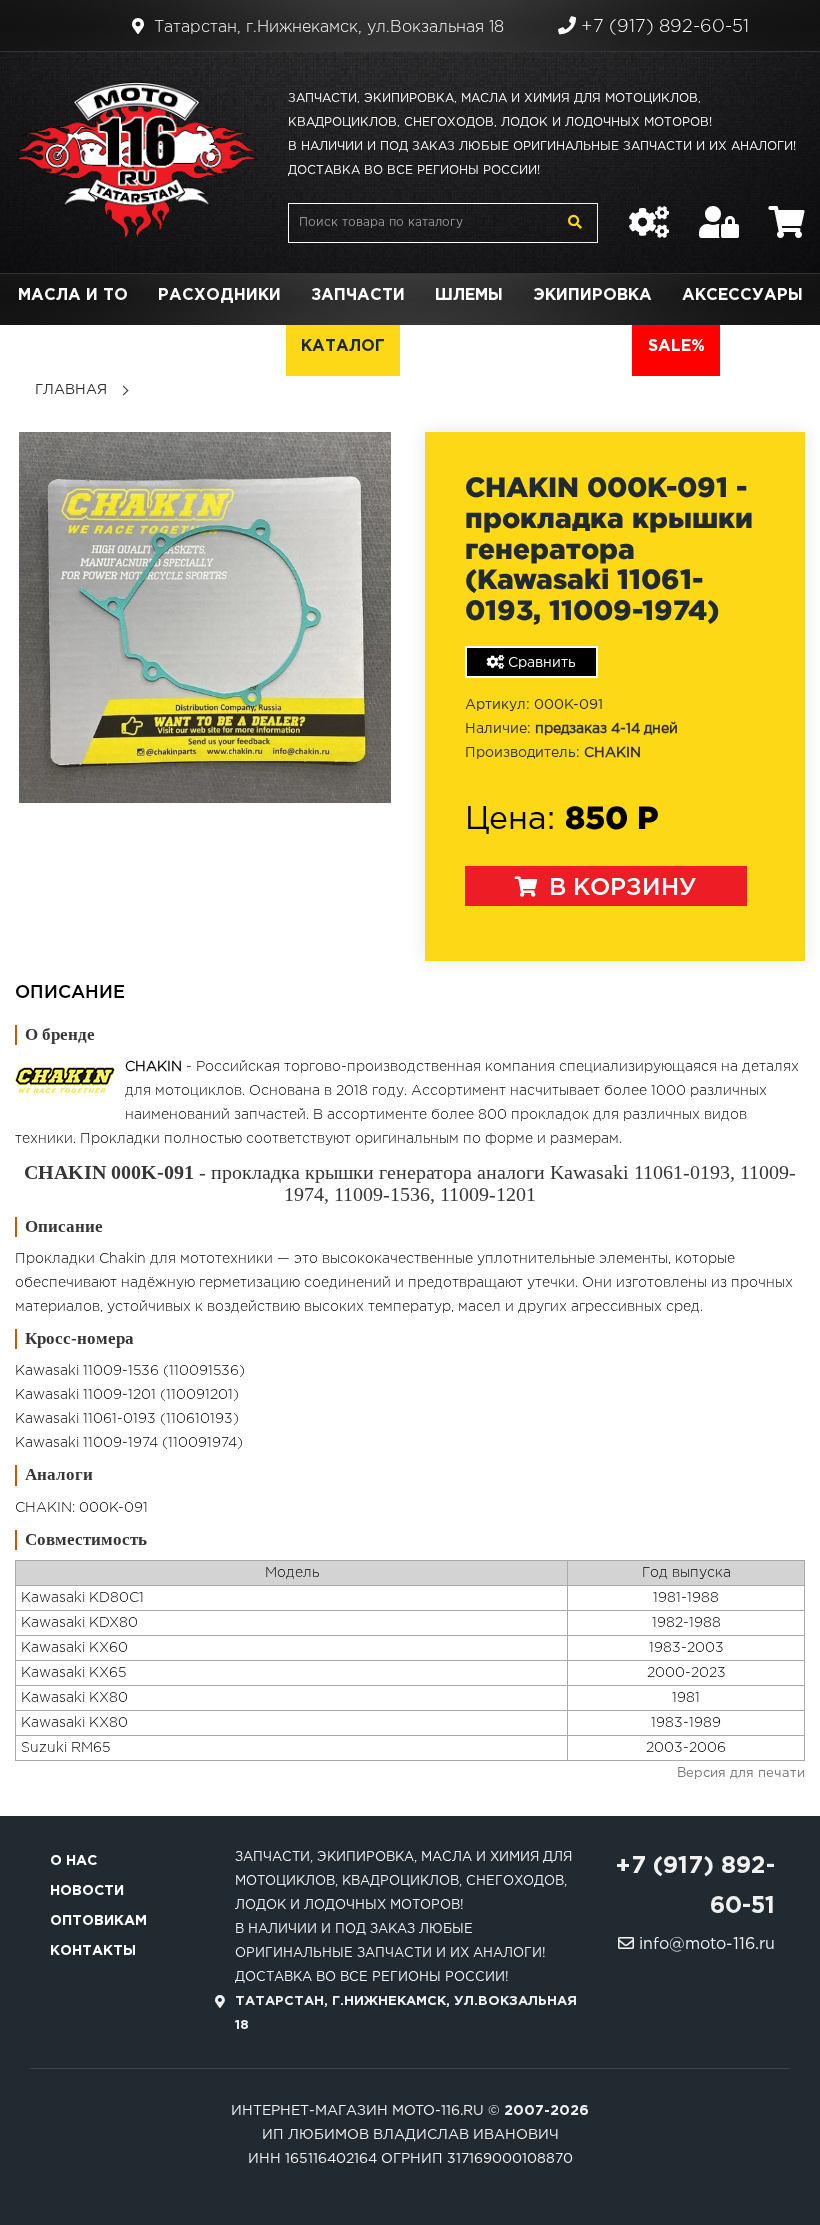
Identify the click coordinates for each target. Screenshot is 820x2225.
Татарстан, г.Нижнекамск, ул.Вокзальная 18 (326, 27)
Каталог (343, 346)
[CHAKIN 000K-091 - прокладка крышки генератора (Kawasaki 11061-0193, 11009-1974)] (205, 617)
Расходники (219, 295)
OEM (251, 346)
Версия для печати (741, 1773)
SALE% (676, 346)
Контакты (93, 1951)
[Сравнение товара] (649, 212)
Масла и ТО (73, 295)
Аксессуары (742, 295)
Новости (87, 1891)
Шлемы (469, 295)
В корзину (619, 888)
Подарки (158, 346)
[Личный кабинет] (719, 212)
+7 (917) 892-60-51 (662, 27)
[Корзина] (787, 212)
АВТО (592, 346)
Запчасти (358, 295)
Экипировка (592, 295)
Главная (71, 390)
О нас (73, 1861)
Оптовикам (98, 1921)
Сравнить (540, 663)
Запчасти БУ (477, 346)
